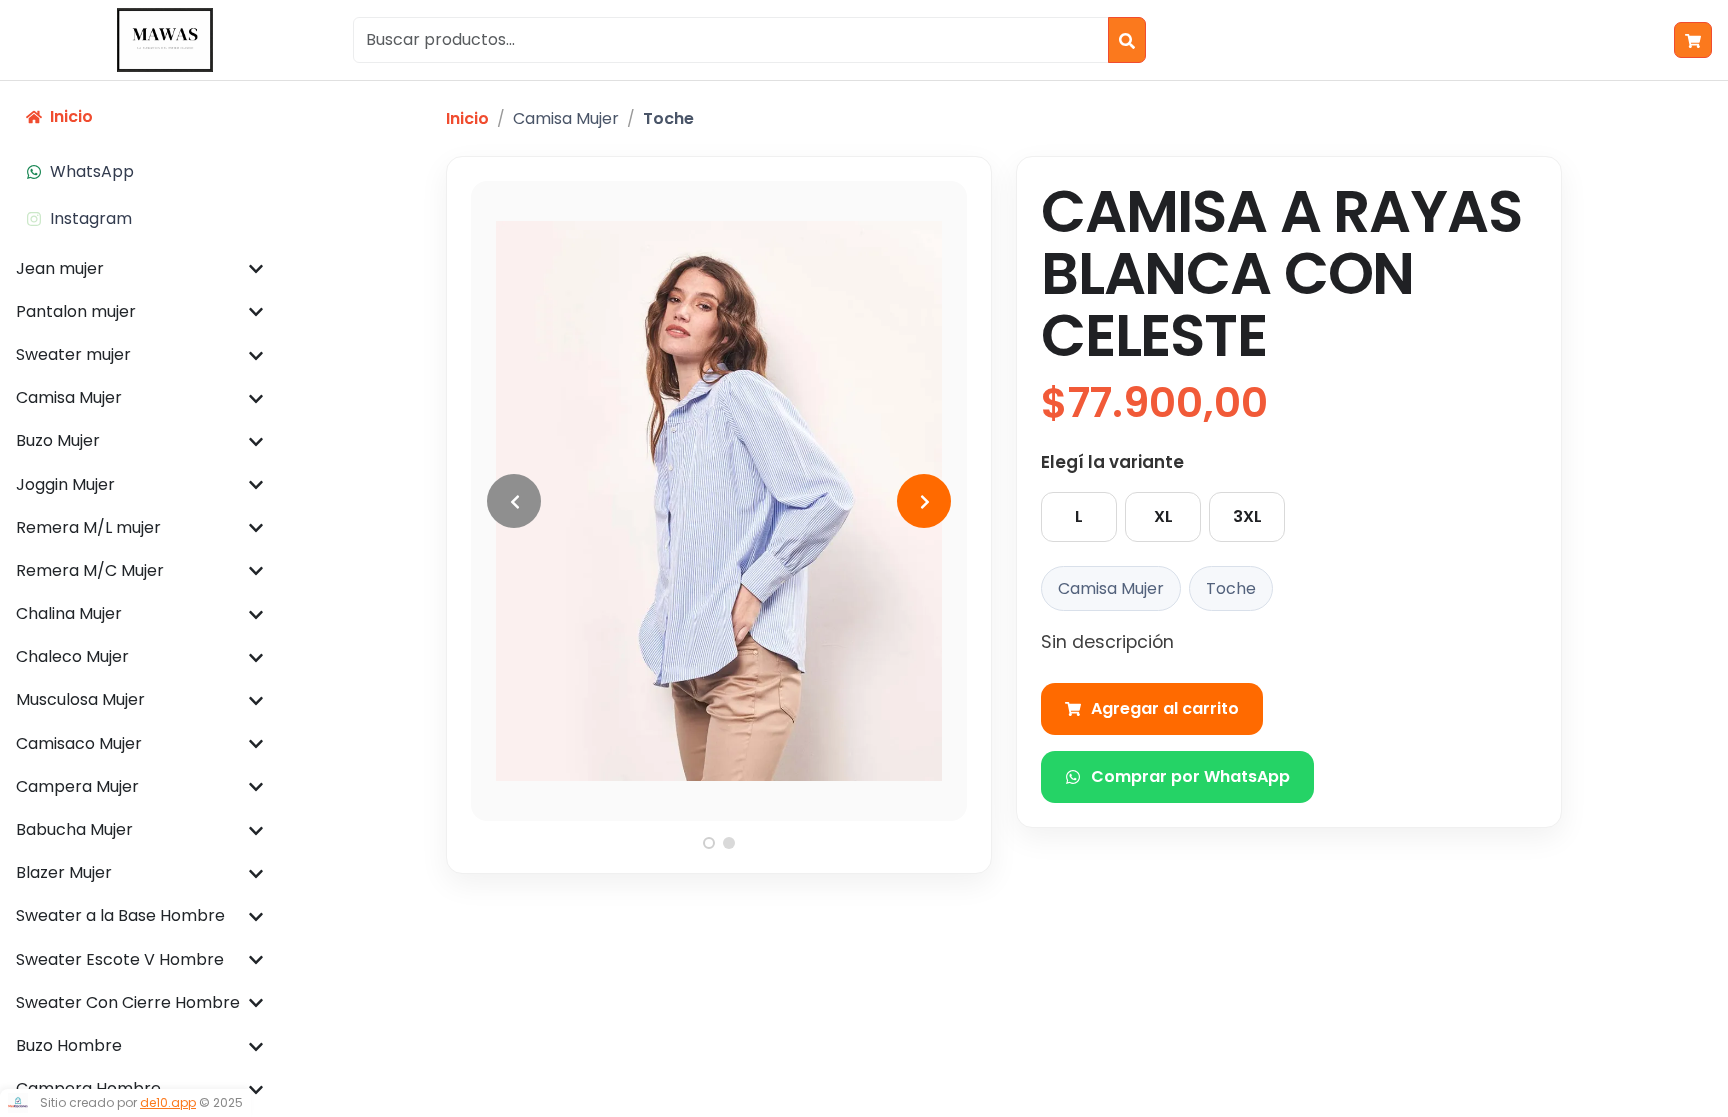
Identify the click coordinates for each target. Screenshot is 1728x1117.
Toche (668, 118)
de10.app (168, 1102)
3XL (1247, 516)
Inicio (467, 118)
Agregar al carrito (1165, 708)
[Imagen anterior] (514, 501)
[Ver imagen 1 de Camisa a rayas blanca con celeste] (709, 843)
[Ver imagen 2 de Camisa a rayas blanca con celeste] (729, 843)
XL (1163, 516)
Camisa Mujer (566, 118)
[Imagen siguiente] (924, 501)
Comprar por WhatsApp (1190, 776)
